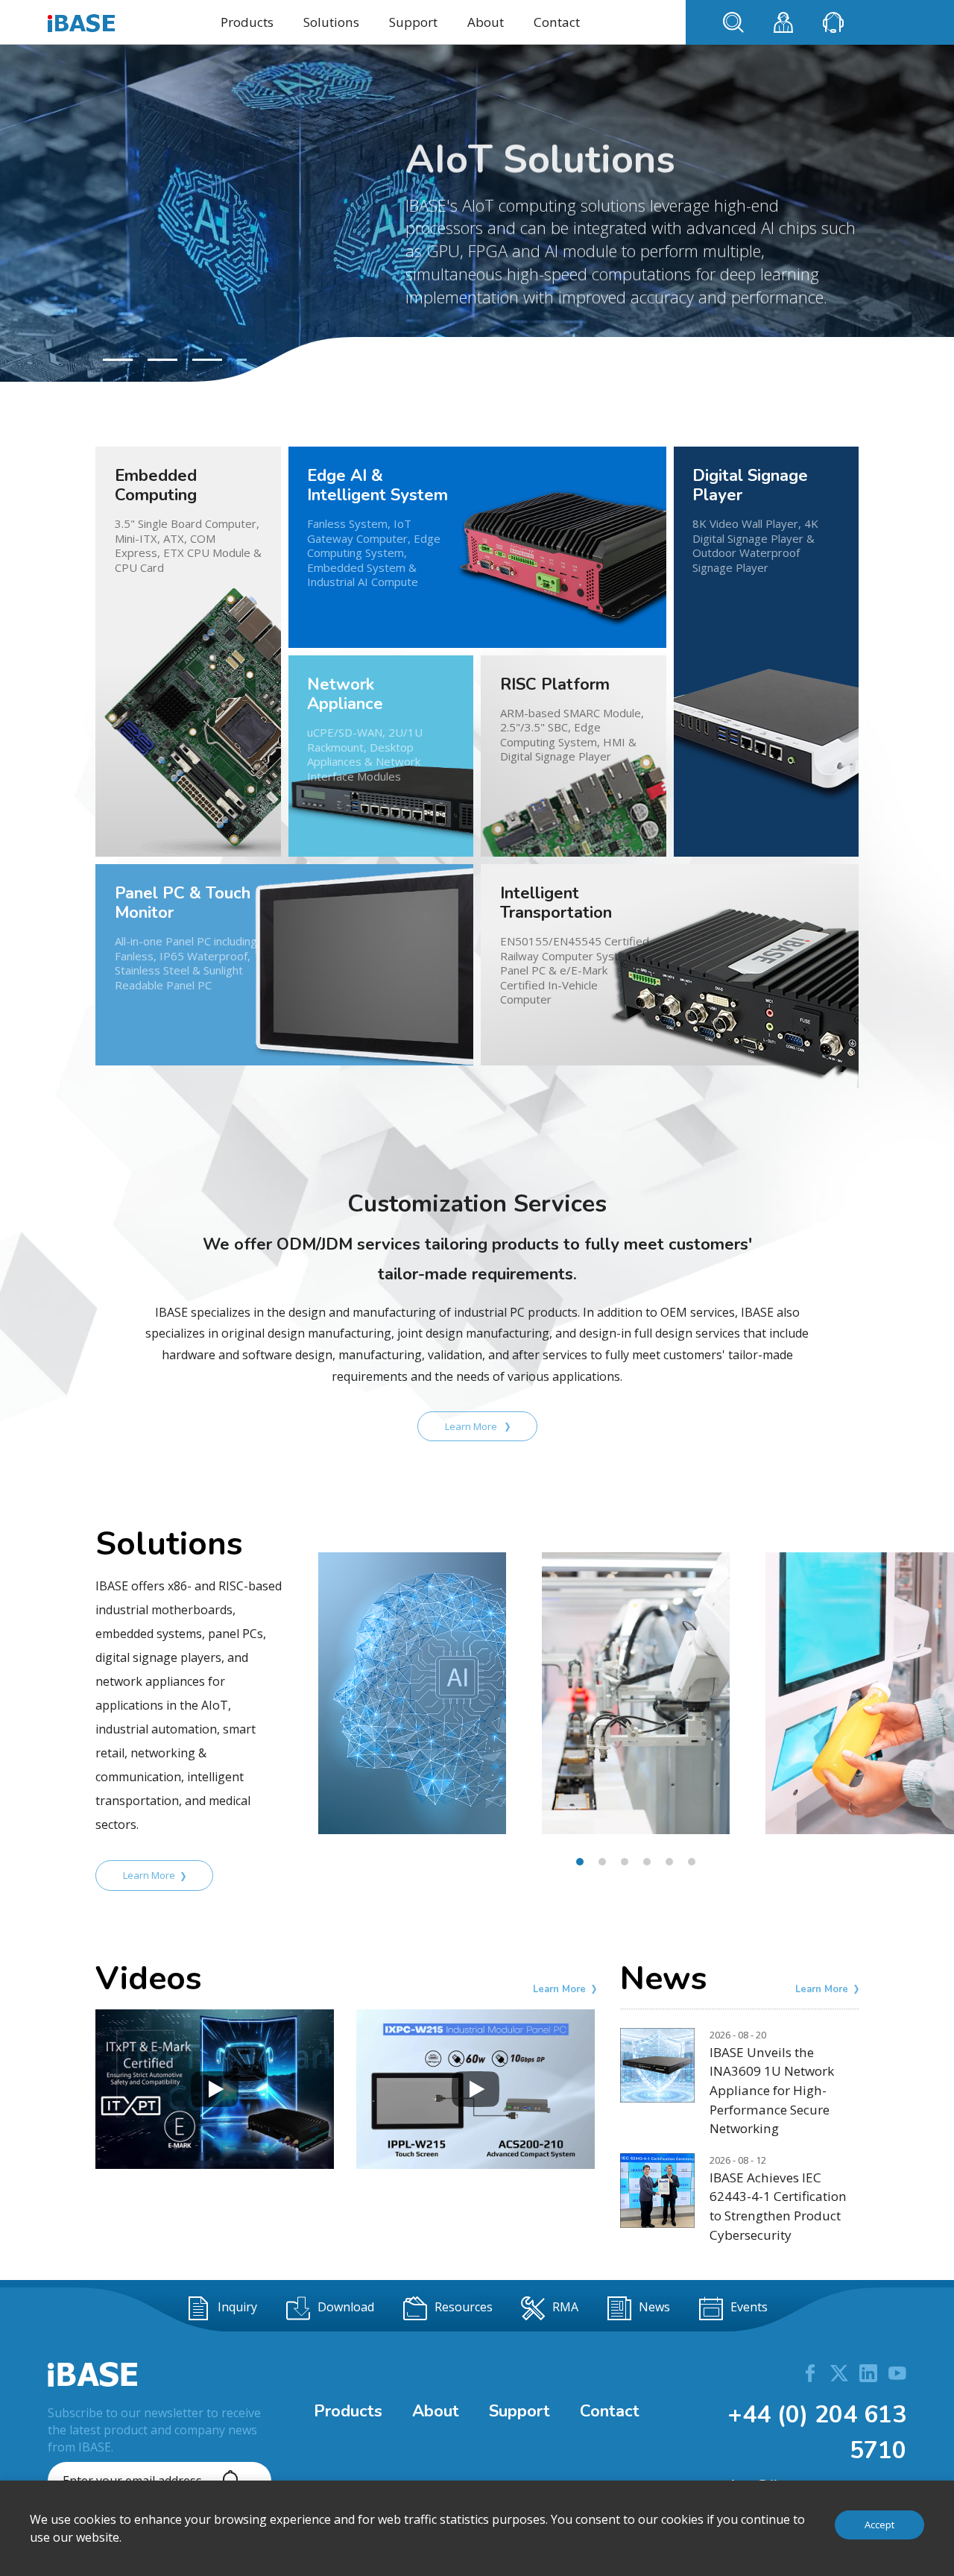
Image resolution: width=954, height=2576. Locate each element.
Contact (557, 22)
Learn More (472, 1426)
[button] (118, 360)
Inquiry (237, 2307)
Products (247, 22)
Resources (464, 2307)
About (486, 22)
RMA (565, 2307)
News (654, 2307)
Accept (879, 2525)
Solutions (331, 22)
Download (346, 2307)
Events (749, 2307)
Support (413, 22)
